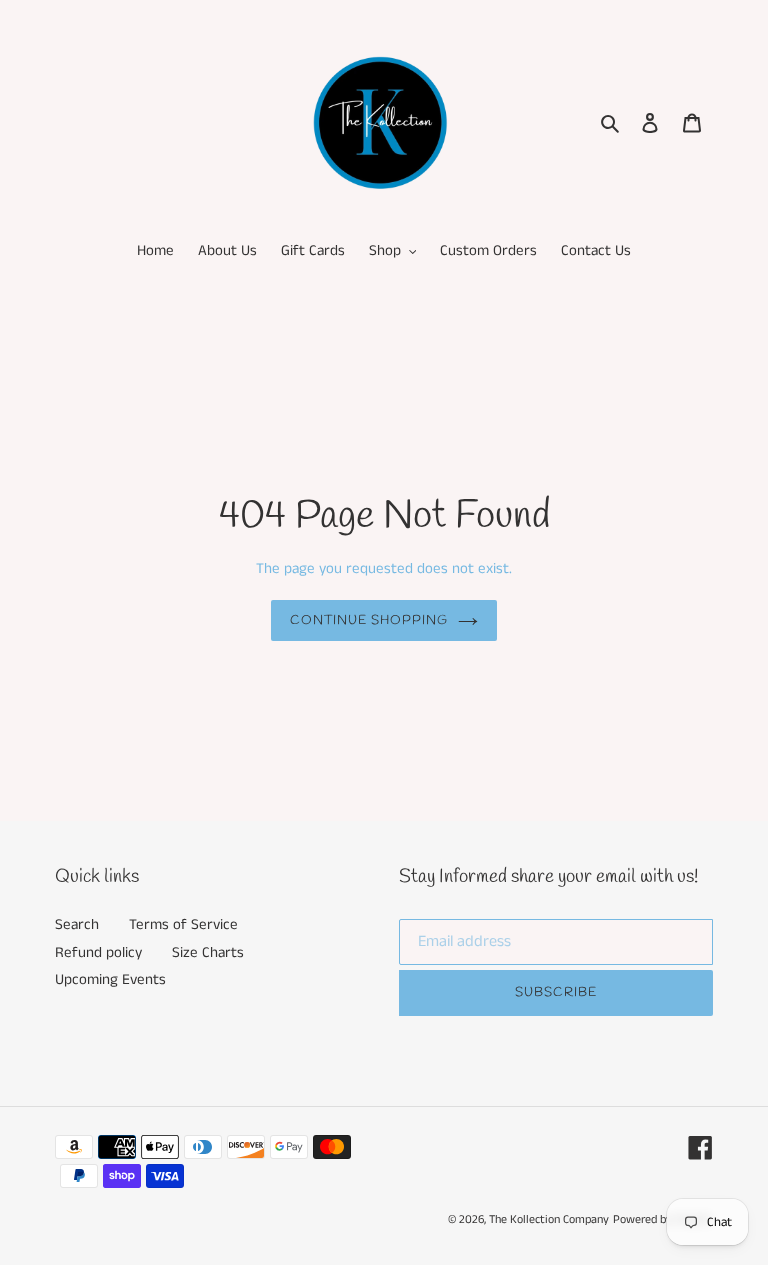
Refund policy (98, 952)
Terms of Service (183, 924)
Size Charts (208, 952)
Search (77, 924)
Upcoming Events (110, 979)
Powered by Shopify (663, 1219)
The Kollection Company (549, 1219)
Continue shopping (369, 620)
